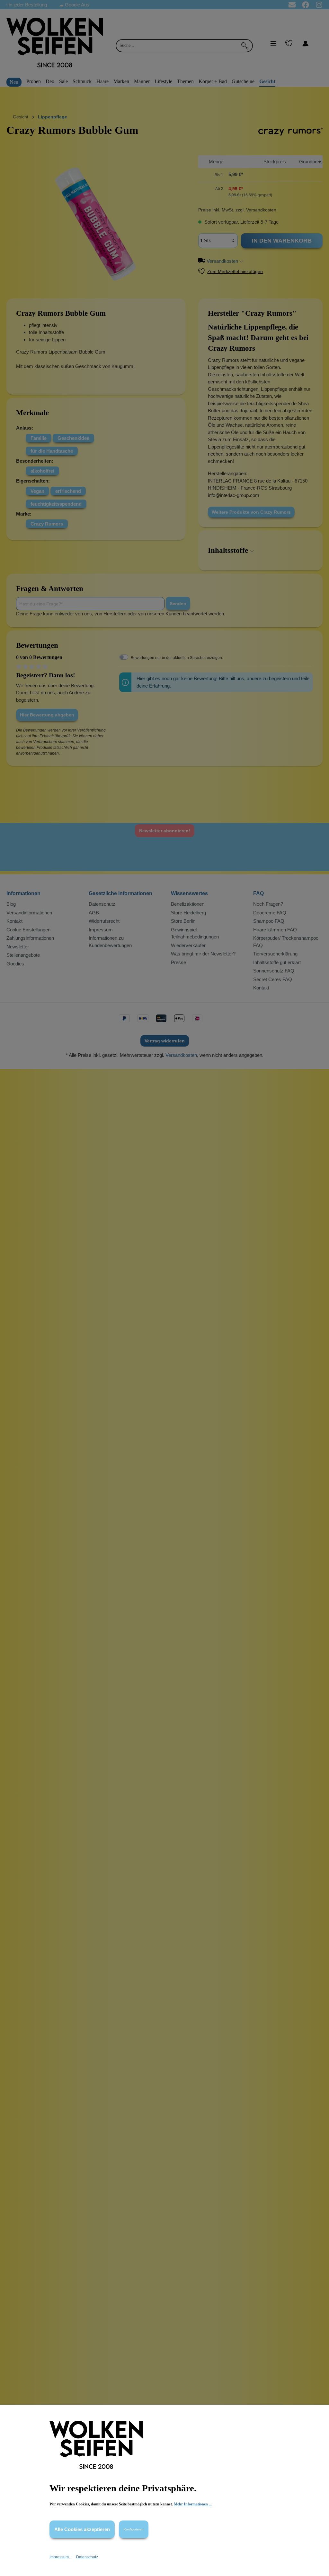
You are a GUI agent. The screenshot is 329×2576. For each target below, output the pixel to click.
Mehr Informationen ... (193, 2504)
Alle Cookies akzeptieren (82, 2529)
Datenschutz (87, 2557)
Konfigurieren (134, 2529)
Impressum (60, 2557)
